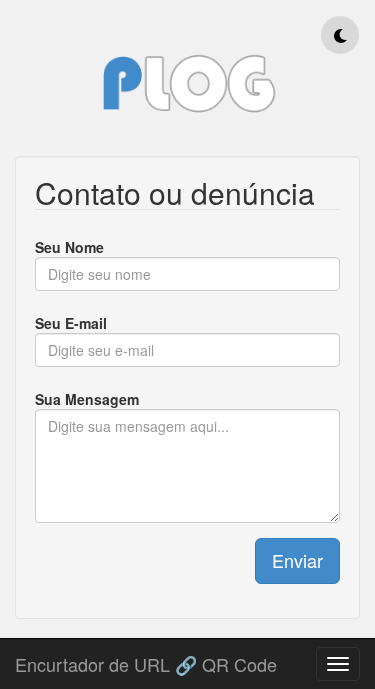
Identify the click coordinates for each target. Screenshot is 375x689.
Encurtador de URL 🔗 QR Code (146, 660)
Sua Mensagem (87, 399)
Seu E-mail (71, 323)
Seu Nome (69, 247)
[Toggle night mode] (340, 35)
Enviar (297, 560)
